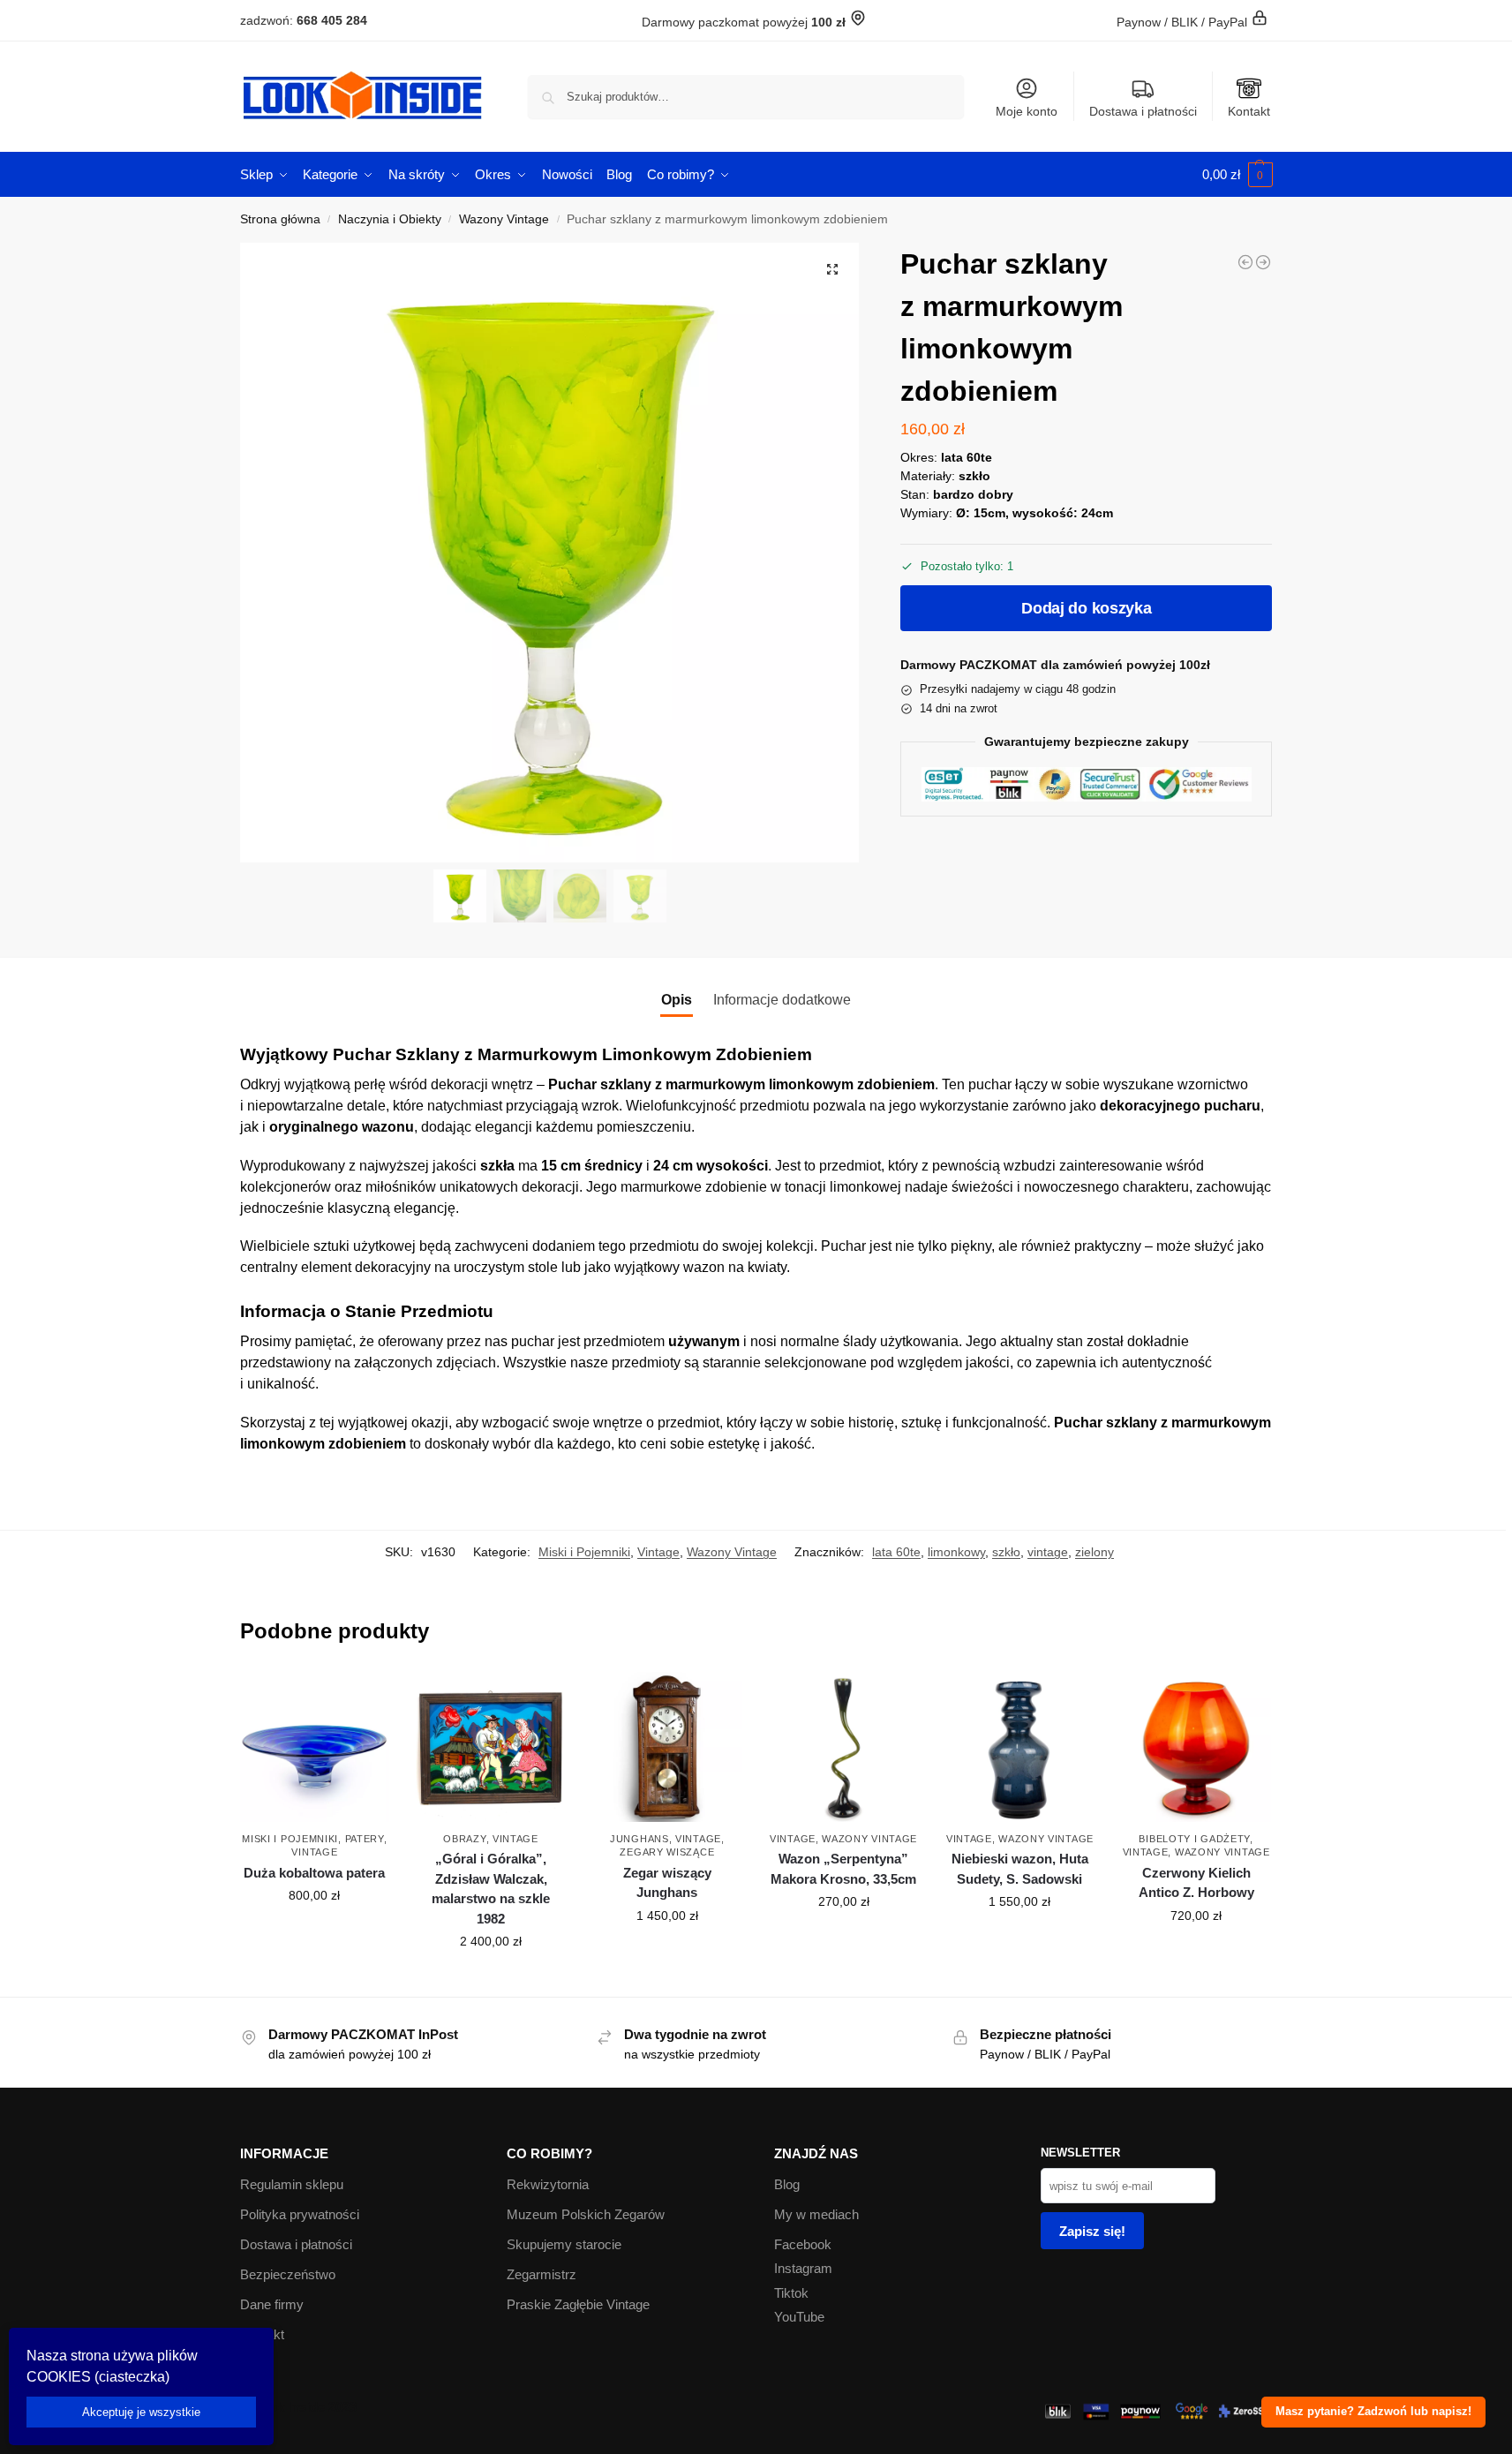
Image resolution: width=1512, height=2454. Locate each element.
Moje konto (1027, 111)
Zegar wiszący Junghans (667, 1883)
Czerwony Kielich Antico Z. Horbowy (1196, 1883)
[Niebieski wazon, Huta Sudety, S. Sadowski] (1020, 1747)
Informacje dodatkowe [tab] (782, 1000)
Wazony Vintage (504, 219)
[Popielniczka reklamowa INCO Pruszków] (1245, 262)
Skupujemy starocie (564, 2244)
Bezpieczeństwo (288, 2274)
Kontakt (1249, 111)
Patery (365, 1839)
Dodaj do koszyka (1086, 608)
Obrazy (464, 1839)
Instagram (803, 2268)
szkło (1006, 1552)
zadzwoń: (304, 20)
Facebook (803, 2244)
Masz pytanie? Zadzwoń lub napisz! (1373, 2412)
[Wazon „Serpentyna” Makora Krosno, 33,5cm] (844, 1747)
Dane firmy (272, 2304)
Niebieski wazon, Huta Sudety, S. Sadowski (1020, 1869)
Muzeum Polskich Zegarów (586, 2214)
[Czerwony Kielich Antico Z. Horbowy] (1196, 1747)
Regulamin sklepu (292, 2184)
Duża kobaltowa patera (314, 1873)
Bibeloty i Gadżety (1194, 1839)
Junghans (639, 1839)
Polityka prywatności (300, 2214)
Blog (787, 2184)
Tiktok (791, 2293)
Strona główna (280, 219)
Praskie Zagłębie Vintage (578, 2304)
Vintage (658, 1552)
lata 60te (896, 1552)
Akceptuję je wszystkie (141, 2412)
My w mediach (816, 2214)
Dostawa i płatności (1143, 111)
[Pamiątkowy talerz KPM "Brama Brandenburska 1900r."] (1263, 262)
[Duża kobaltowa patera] (315, 1747)
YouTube (799, 2317)
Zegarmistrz (542, 2274)
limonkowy (956, 1552)
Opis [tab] (677, 1000)
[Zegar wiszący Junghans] (667, 1747)
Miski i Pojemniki (584, 1552)
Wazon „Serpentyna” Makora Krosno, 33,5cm (843, 1869)
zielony (1095, 1552)
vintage (1048, 1552)
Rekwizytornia (548, 2184)
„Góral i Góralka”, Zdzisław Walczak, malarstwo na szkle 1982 (491, 1889)
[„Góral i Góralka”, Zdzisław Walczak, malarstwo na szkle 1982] (491, 1747)
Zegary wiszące (667, 1852)
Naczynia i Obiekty (390, 219)
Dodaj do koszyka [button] (314, 1933)
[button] (1237, 175)
